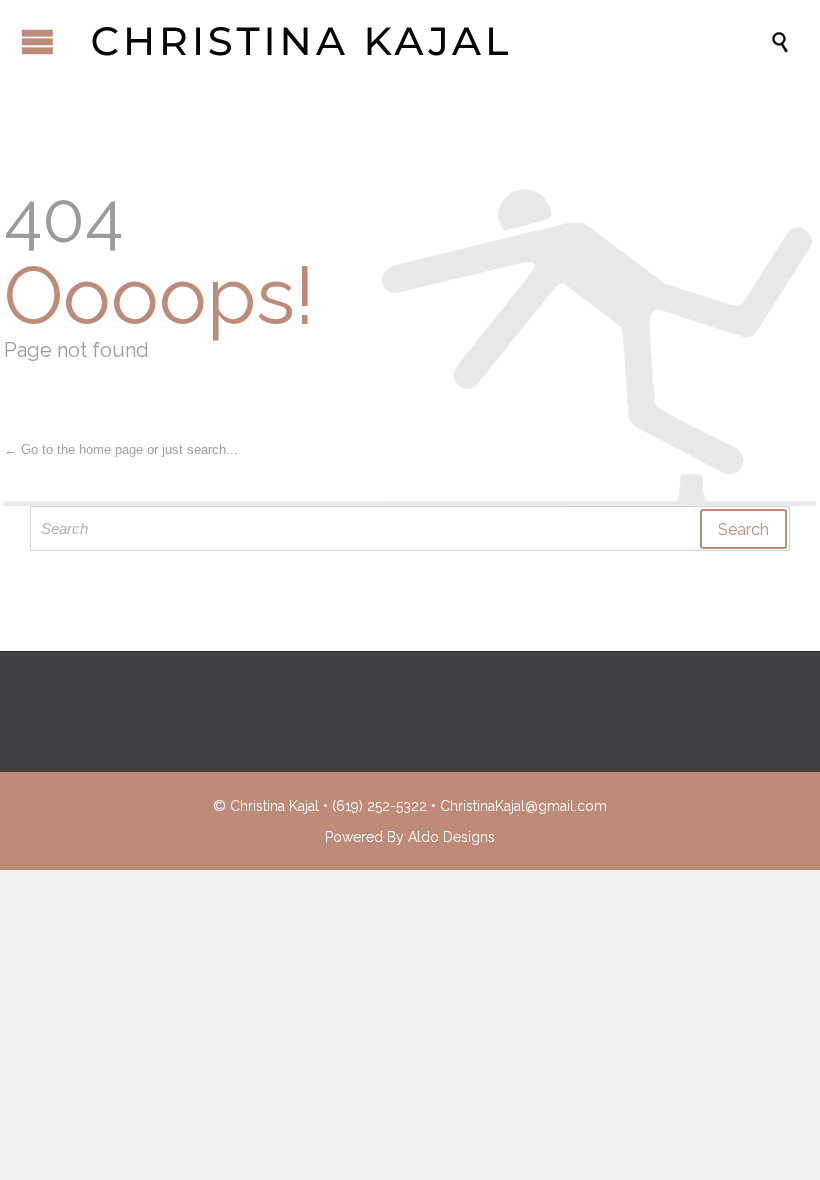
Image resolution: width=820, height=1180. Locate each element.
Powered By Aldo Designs (410, 837)
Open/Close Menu (37, 41)
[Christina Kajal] (420, 41)
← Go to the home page (73, 449)
